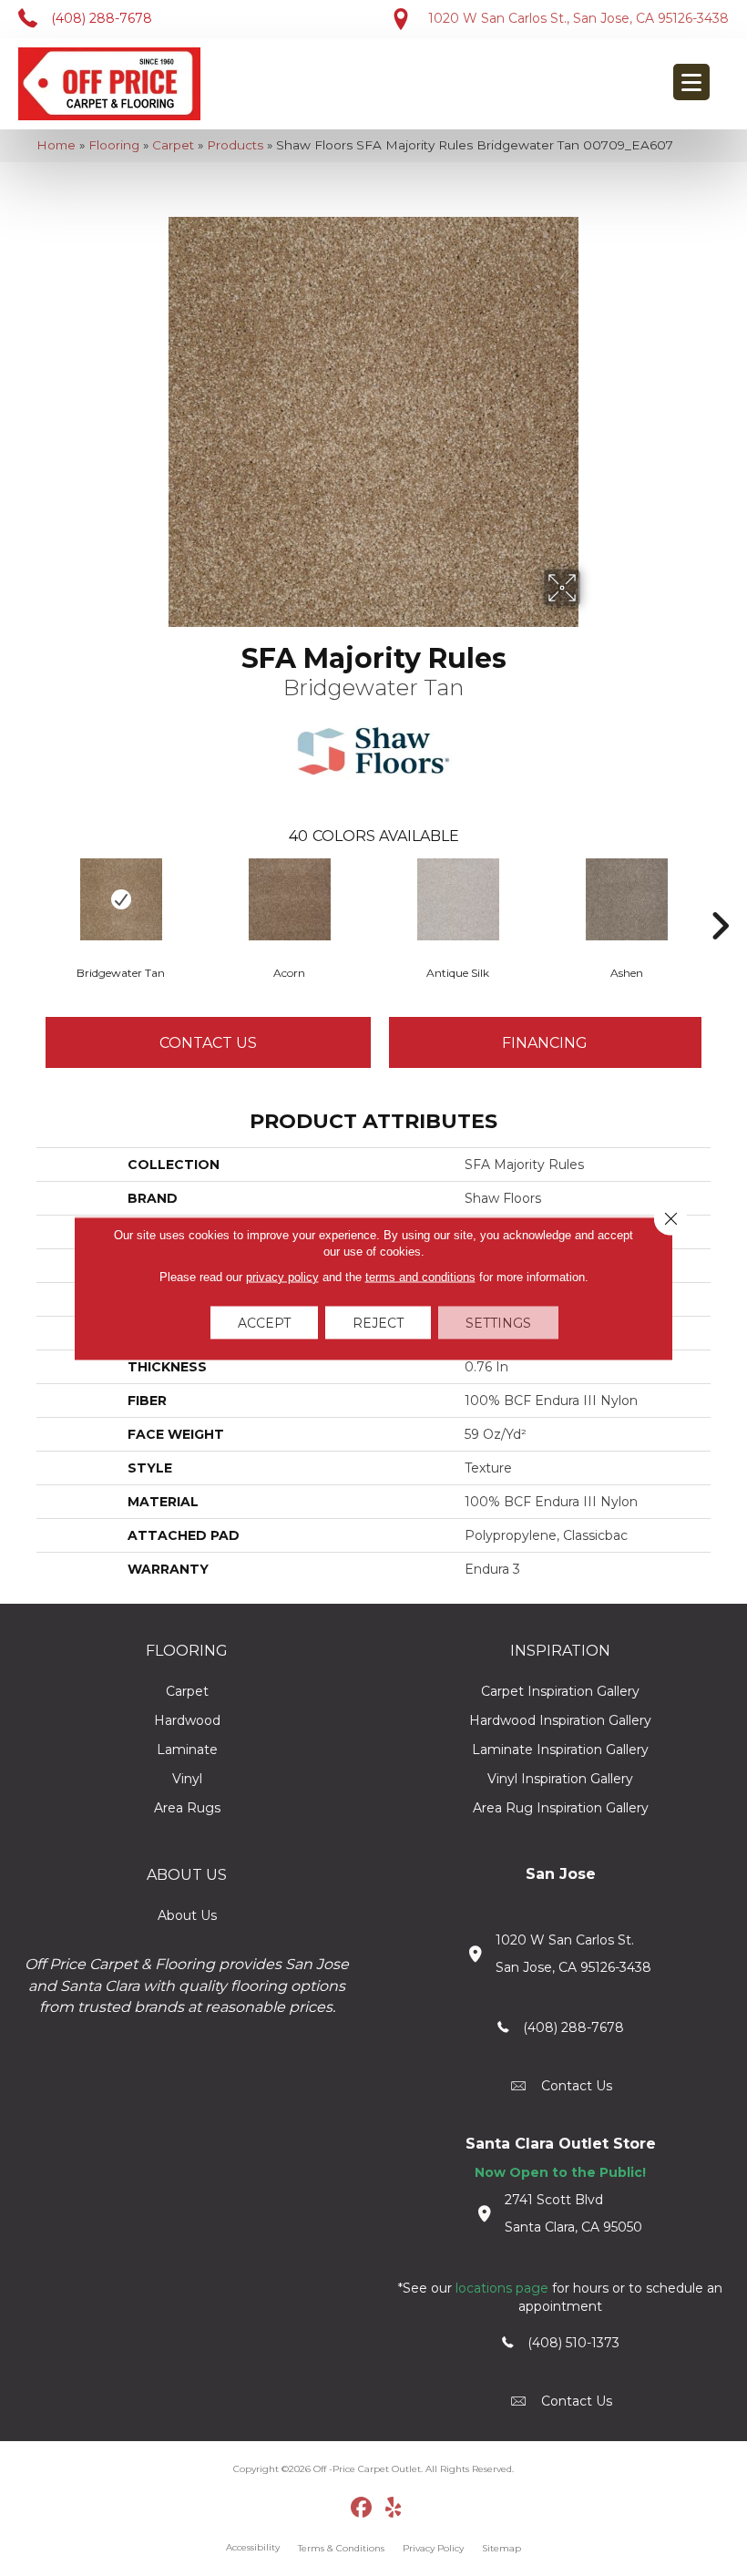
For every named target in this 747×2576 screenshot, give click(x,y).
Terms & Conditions (341, 2548)
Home (56, 145)
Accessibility (253, 2547)
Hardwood (187, 1720)
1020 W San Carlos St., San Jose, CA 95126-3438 (578, 18)
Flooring (114, 145)
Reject (378, 1322)
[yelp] (394, 2509)
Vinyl (187, 1779)
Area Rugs (187, 1808)
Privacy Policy (433, 2548)
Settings (498, 1322)
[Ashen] (626, 899)
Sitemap (501, 2548)
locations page (502, 2288)
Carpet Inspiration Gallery (560, 1691)
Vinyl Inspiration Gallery (560, 1779)
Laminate (187, 1750)
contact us (577, 2086)
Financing (545, 1043)
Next (720, 898)
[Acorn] (289, 899)
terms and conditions (420, 1276)
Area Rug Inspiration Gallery (561, 1808)
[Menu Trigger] (691, 82)
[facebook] (362, 2509)
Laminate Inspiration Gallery (560, 1750)
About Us (187, 1915)
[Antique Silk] (458, 899)
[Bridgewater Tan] (121, 899)
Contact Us (208, 1043)
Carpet (173, 145)
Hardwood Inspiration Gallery (560, 1720)
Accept (264, 1322)
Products (235, 145)
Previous (27, 898)
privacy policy (282, 1276)
